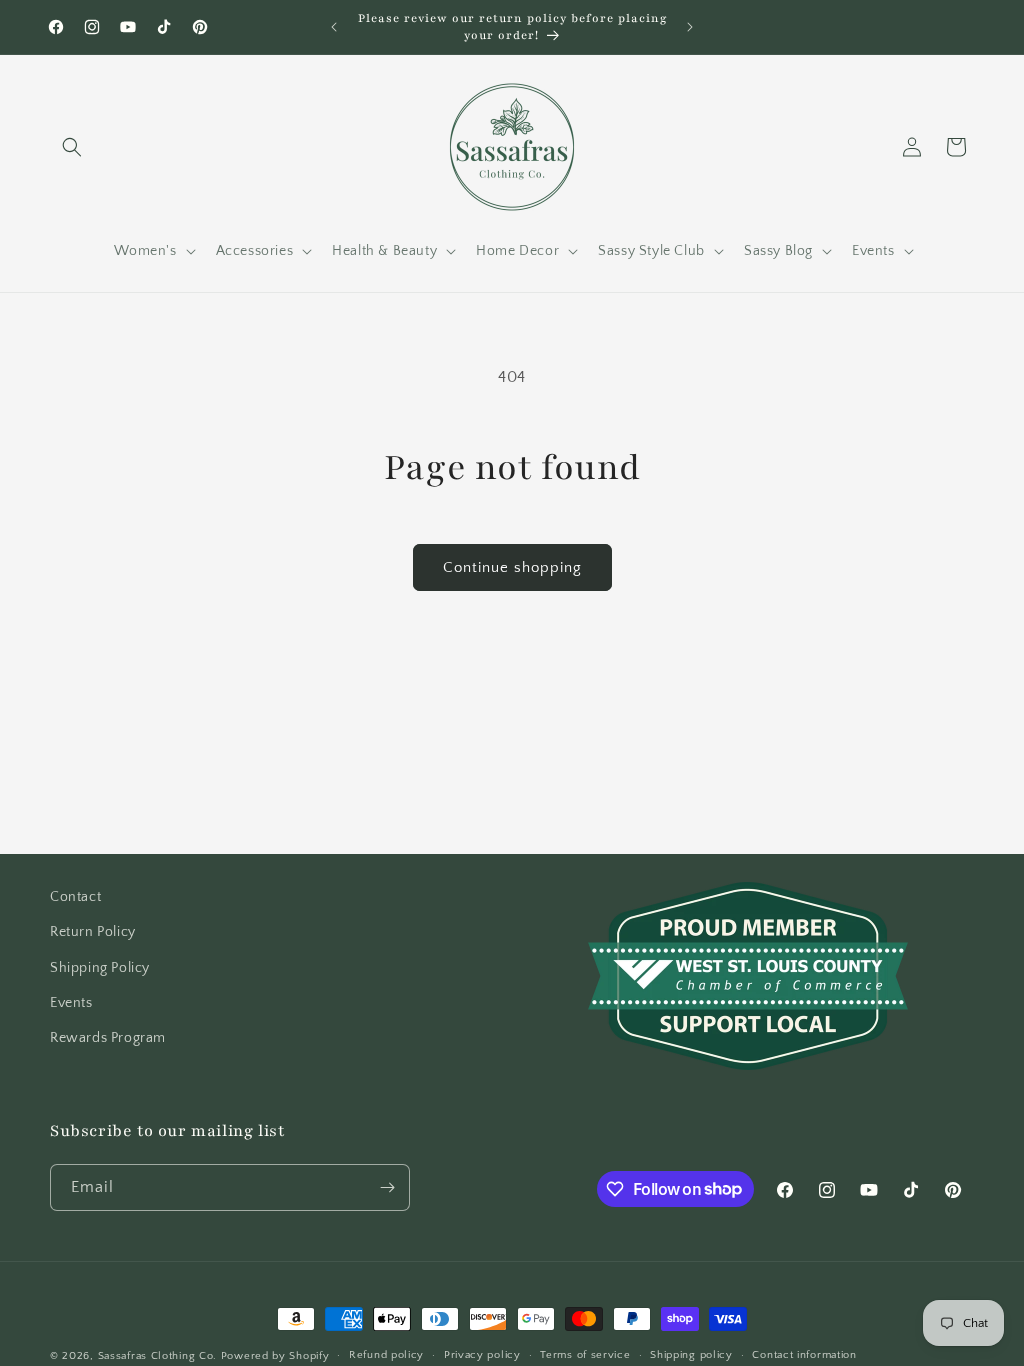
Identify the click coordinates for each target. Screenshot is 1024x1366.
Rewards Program (108, 1038)
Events (71, 1003)
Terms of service (585, 1355)
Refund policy (386, 1355)
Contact (75, 897)
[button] (72, 147)
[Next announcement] (690, 27)
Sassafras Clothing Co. (157, 1356)
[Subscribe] (387, 1187)
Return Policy (93, 932)
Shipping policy (691, 1355)
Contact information (804, 1355)
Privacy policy (482, 1355)
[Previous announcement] (334, 27)
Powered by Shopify (275, 1356)
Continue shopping (512, 567)
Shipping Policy (100, 968)
